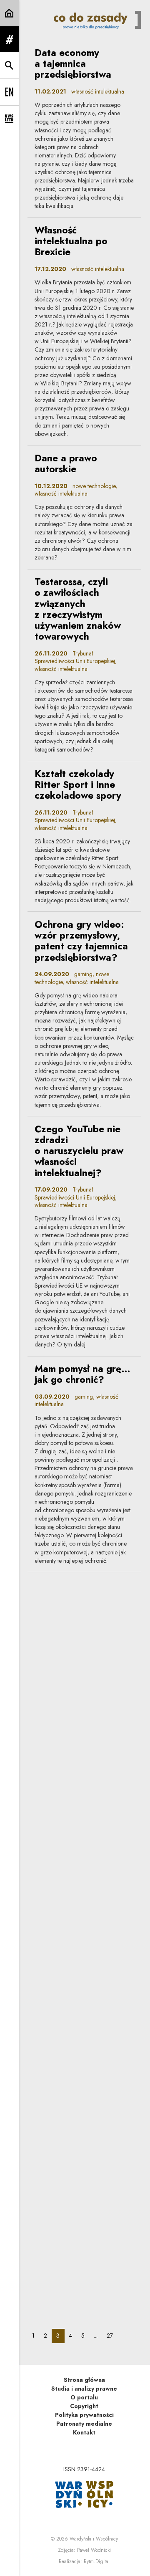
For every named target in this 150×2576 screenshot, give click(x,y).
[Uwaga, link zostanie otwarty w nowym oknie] (84, 2494)
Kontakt (84, 2432)
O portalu (84, 2397)
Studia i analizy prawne (84, 2389)
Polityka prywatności (84, 2415)
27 (112, 2335)
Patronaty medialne (84, 2424)
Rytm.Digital (97, 2561)
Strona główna (84, 2380)
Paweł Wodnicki (94, 2550)
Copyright (84, 2406)
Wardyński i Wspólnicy (94, 2539)
